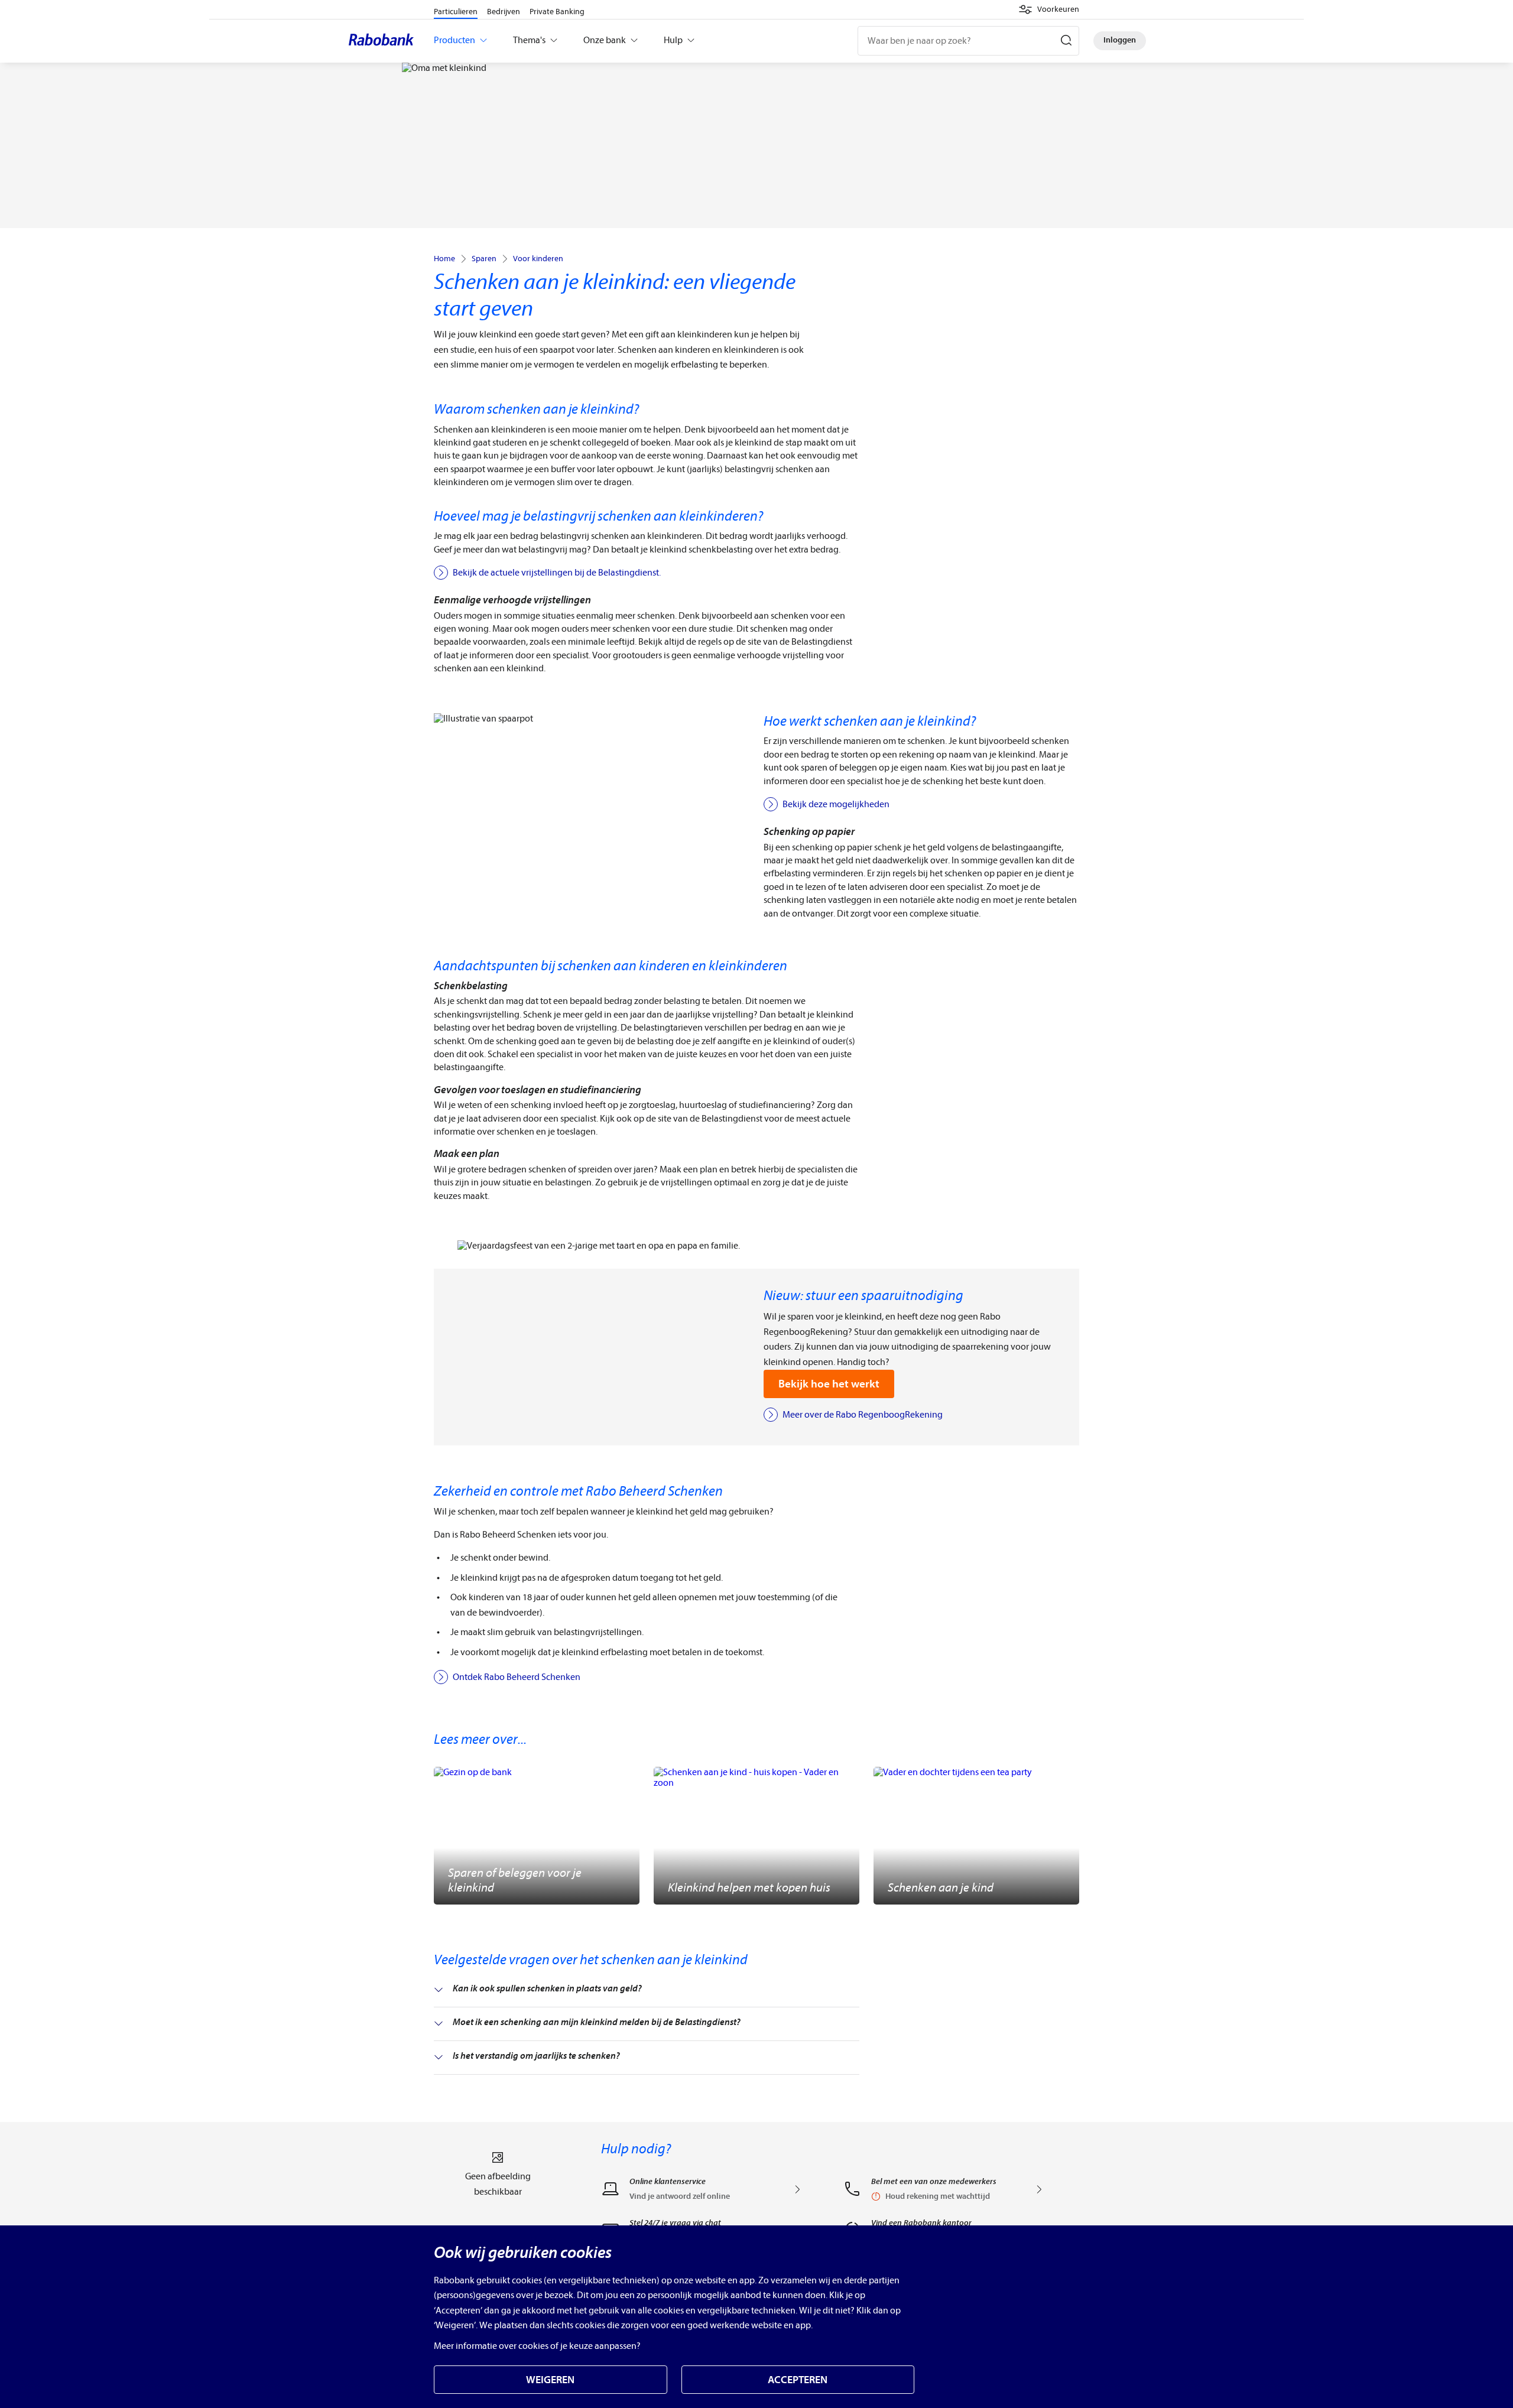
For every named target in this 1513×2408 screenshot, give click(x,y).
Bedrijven (504, 12)
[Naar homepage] (384, 41)
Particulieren (456, 12)
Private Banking (557, 12)
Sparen (484, 259)
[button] (1049, 9)
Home (444, 259)
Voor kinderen (538, 259)
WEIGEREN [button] (550, 2380)
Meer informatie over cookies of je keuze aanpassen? (537, 2346)
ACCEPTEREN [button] (798, 2380)
